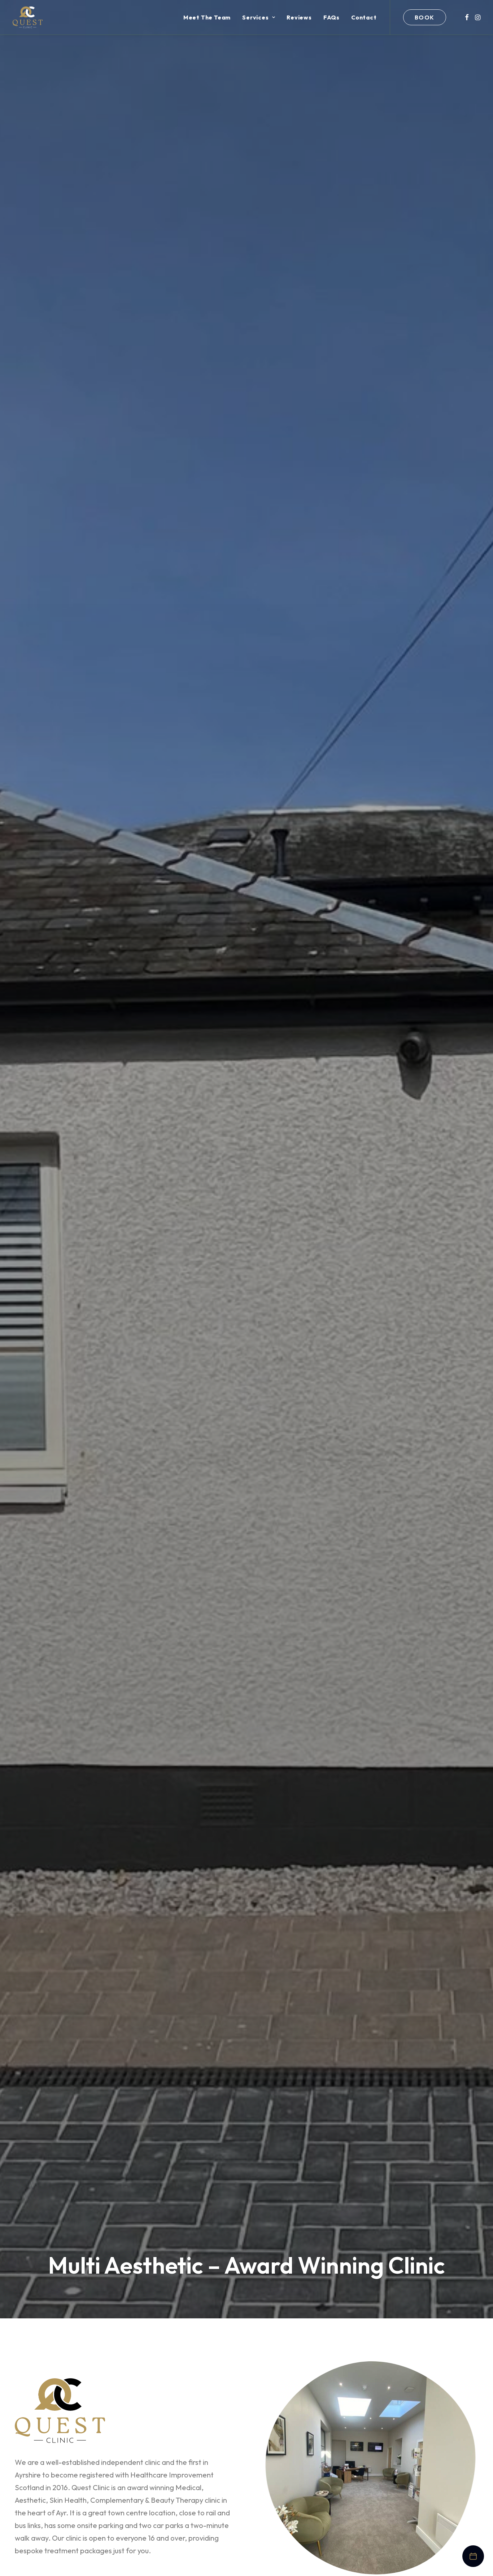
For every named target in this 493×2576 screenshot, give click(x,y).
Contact (364, 17)
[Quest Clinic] (28, 17)
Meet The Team (207, 17)
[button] (467, 17)
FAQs (331, 17)
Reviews (299, 17)
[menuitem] (207, 17)
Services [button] (255, 17)
